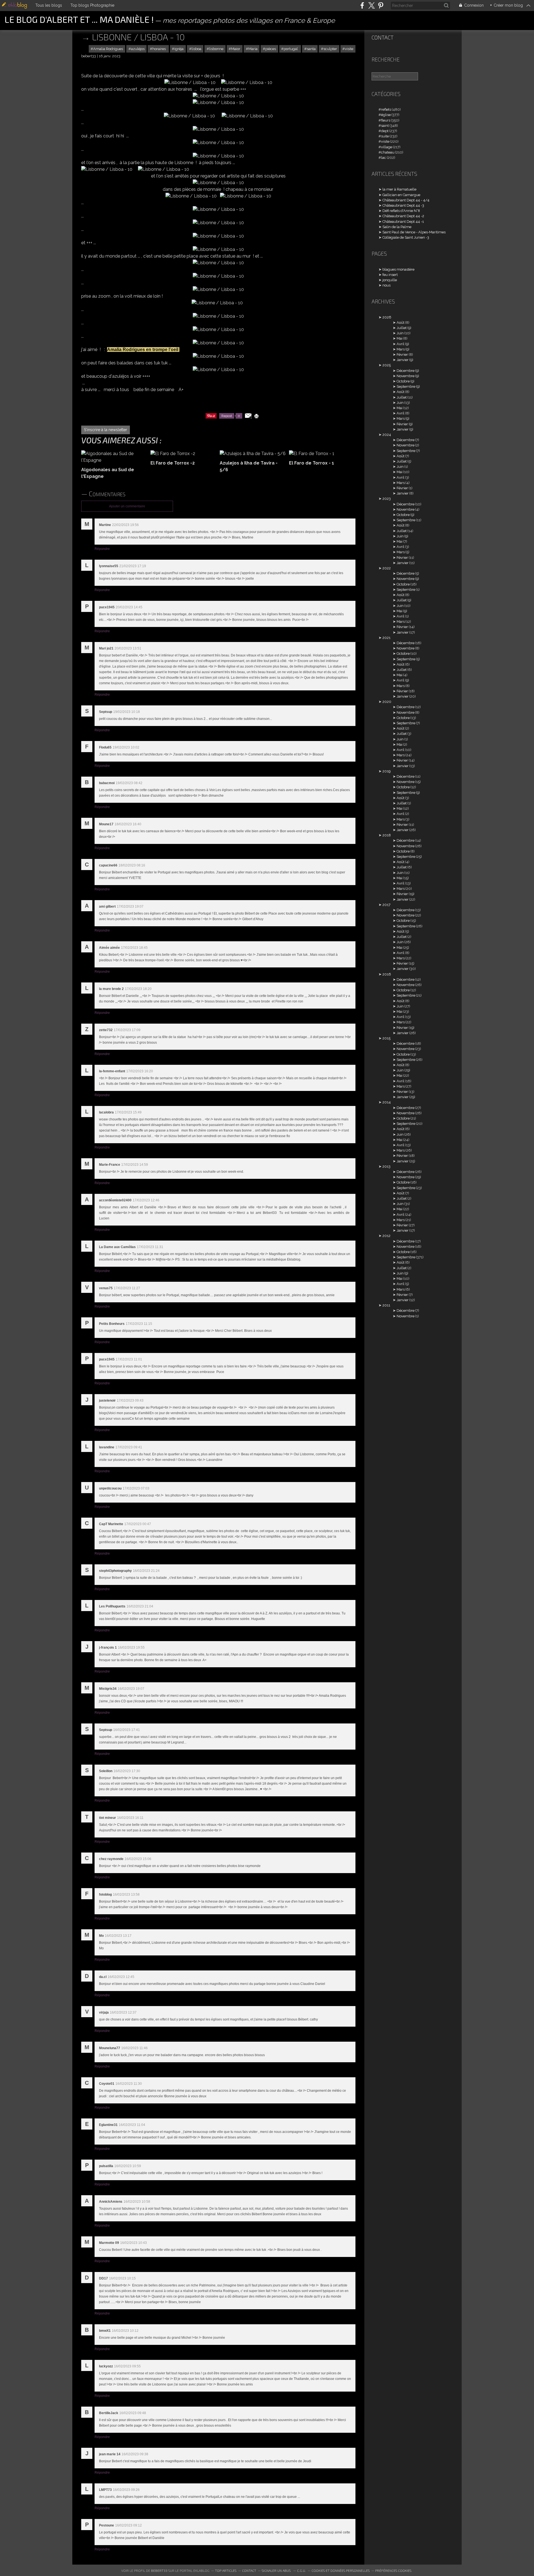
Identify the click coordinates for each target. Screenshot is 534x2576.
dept (385, 131)
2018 (387, 835)
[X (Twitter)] (371, 5)
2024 (387, 435)
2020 (387, 702)
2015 (386, 1038)
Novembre (406, 376)
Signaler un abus (277, 2570)
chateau (388, 152)
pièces (271, 49)
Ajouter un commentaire (127, 506)
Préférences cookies (393, 2570)
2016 (387, 974)
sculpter (330, 49)
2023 (387, 499)
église (386, 115)
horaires (160, 49)
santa (311, 49)
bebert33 (159, 2570)
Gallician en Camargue (401, 195)
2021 (386, 638)
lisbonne (216, 49)
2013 (386, 1166)
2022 (387, 568)
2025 (387, 365)
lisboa (196, 49)
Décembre (406, 371)
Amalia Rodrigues (108, 49)
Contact (383, 37)
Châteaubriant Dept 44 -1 (403, 222)
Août (400, 323)
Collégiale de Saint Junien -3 (406, 237)
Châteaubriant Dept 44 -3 (403, 205)
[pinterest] (381, 5)
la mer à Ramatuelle (399, 189)
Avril (400, 344)
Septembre (406, 386)
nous (386, 285)
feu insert (390, 275)
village (387, 147)
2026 (387, 317)
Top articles (226, 2570)
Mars (401, 349)
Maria (253, 49)
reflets (386, 109)
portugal (291, 49)
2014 (387, 1102)
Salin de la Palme (397, 227)
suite (385, 136)
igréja (179, 49)
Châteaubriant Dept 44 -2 (403, 216)
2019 (386, 771)
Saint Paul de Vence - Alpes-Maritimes (414, 232)
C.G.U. (301, 2570)
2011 (386, 1305)
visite (349, 49)
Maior (236, 49)
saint (385, 126)
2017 (386, 905)
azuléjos (138, 49)
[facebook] (362, 5)
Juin (400, 333)
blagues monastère (398, 269)
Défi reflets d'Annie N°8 (401, 211)
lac (384, 158)
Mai (400, 338)
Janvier (403, 360)
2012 (386, 1236)
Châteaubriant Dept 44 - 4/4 (406, 200)
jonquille (390, 280)
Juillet (402, 328)
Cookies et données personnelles (341, 2570)
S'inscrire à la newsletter (106, 430)
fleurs (386, 120)
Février (402, 355)
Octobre (403, 381)
